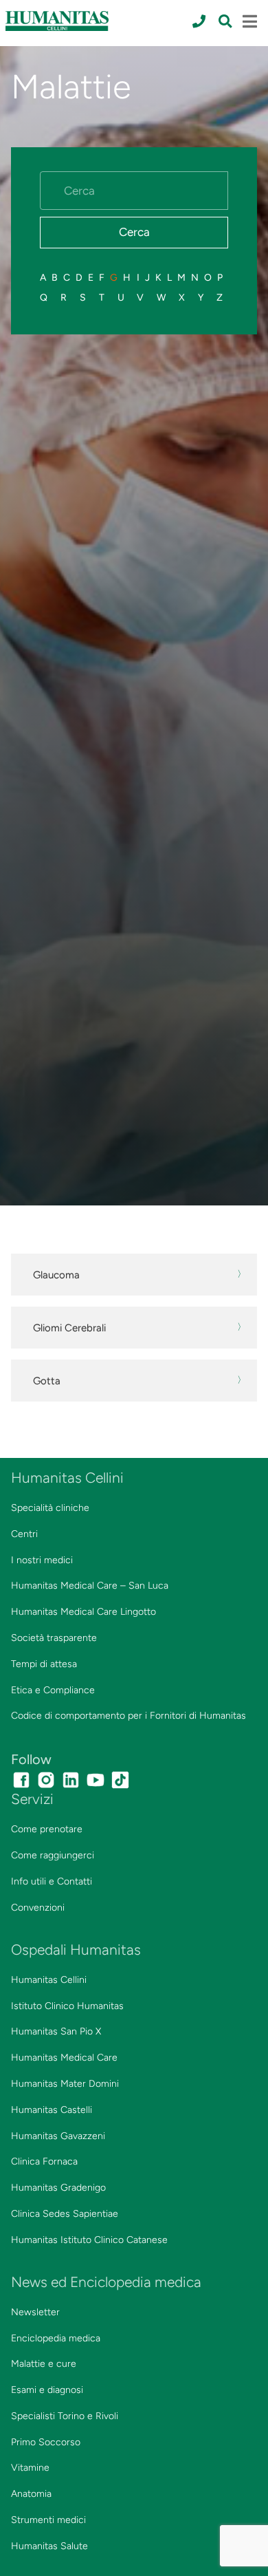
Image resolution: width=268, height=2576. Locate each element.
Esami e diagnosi (47, 2390)
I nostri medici (42, 1560)
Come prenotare (47, 1829)
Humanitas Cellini (49, 1980)
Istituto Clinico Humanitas (67, 2006)
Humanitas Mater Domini (65, 2084)
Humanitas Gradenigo (58, 2188)
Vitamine (30, 2468)
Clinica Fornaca (44, 2161)
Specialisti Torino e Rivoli (65, 2416)
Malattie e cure (44, 2364)
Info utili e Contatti (52, 1881)
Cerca (134, 232)
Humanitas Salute (49, 2546)
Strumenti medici (48, 2520)
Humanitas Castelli (52, 2110)
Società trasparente (54, 1638)
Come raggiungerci (53, 1855)
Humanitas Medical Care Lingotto (83, 1612)
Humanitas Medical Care (64, 2058)
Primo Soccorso (46, 2442)
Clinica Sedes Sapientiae (65, 2214)
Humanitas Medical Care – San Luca (90, 1586)
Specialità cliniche (50, 1508)
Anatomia (31, 2494)
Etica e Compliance (53, 1690)
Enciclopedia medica (56, 2338)
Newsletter (35, 2312)
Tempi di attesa (44, 1664)
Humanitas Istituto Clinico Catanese (89, 2240)
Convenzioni (38, 1908)
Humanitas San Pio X (56, 2031)
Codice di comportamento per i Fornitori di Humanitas (129, 1716)
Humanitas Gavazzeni (58, 2136)
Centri (24, 1534)
